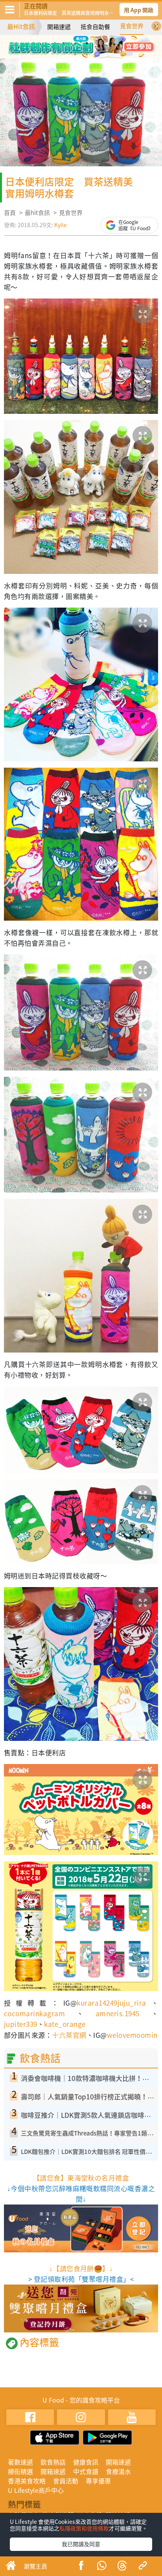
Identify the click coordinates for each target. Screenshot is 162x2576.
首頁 (10, 213)
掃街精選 (20, 2471)
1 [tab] (63, 43)
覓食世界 (132, 26)
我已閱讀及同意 (81, 2544)
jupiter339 (21, 2024)
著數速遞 (20, 2462)
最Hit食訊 (21, 26)
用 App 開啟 (139, 10)
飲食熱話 (53, 2462)
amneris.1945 (118, 2013)
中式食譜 (86, 2471)
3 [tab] (87, 43)
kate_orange (65, 2024)
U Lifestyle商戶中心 (36, 2490)
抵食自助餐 (95, 27)
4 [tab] (99, 43)
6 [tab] (87, 55)
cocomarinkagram (34, 2013)
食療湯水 (118, 2471)
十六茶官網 (69, 2035)
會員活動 (66, 2481)
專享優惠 (98, 2481)
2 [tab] (75, 43)
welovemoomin (132, 2035)
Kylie (61, 225)
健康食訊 (86, 2462)
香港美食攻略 (27, 2481)
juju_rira (132, 2003)
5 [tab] (75, 55)
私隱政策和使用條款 (84, 2528)
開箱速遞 (59, 27)
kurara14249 (97, 2003)
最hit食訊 (37, 213)
